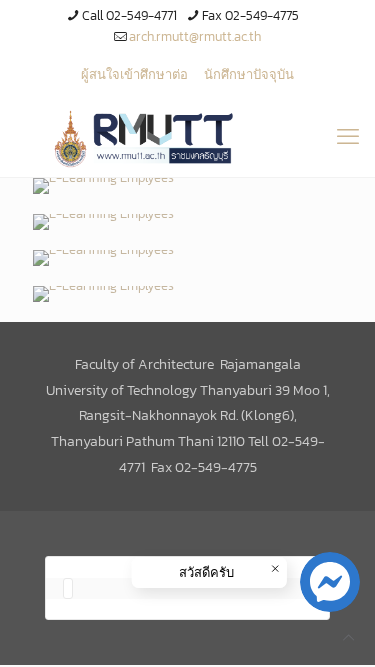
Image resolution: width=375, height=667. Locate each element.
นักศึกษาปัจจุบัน (249, 74)
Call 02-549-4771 (129, 15)
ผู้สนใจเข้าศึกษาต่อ (134, 74)
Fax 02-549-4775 (250, 15)
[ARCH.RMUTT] (187, 137)
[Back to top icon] (348, 637)
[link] (103, 186)
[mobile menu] (348, 137)
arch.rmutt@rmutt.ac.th (195, 36)
